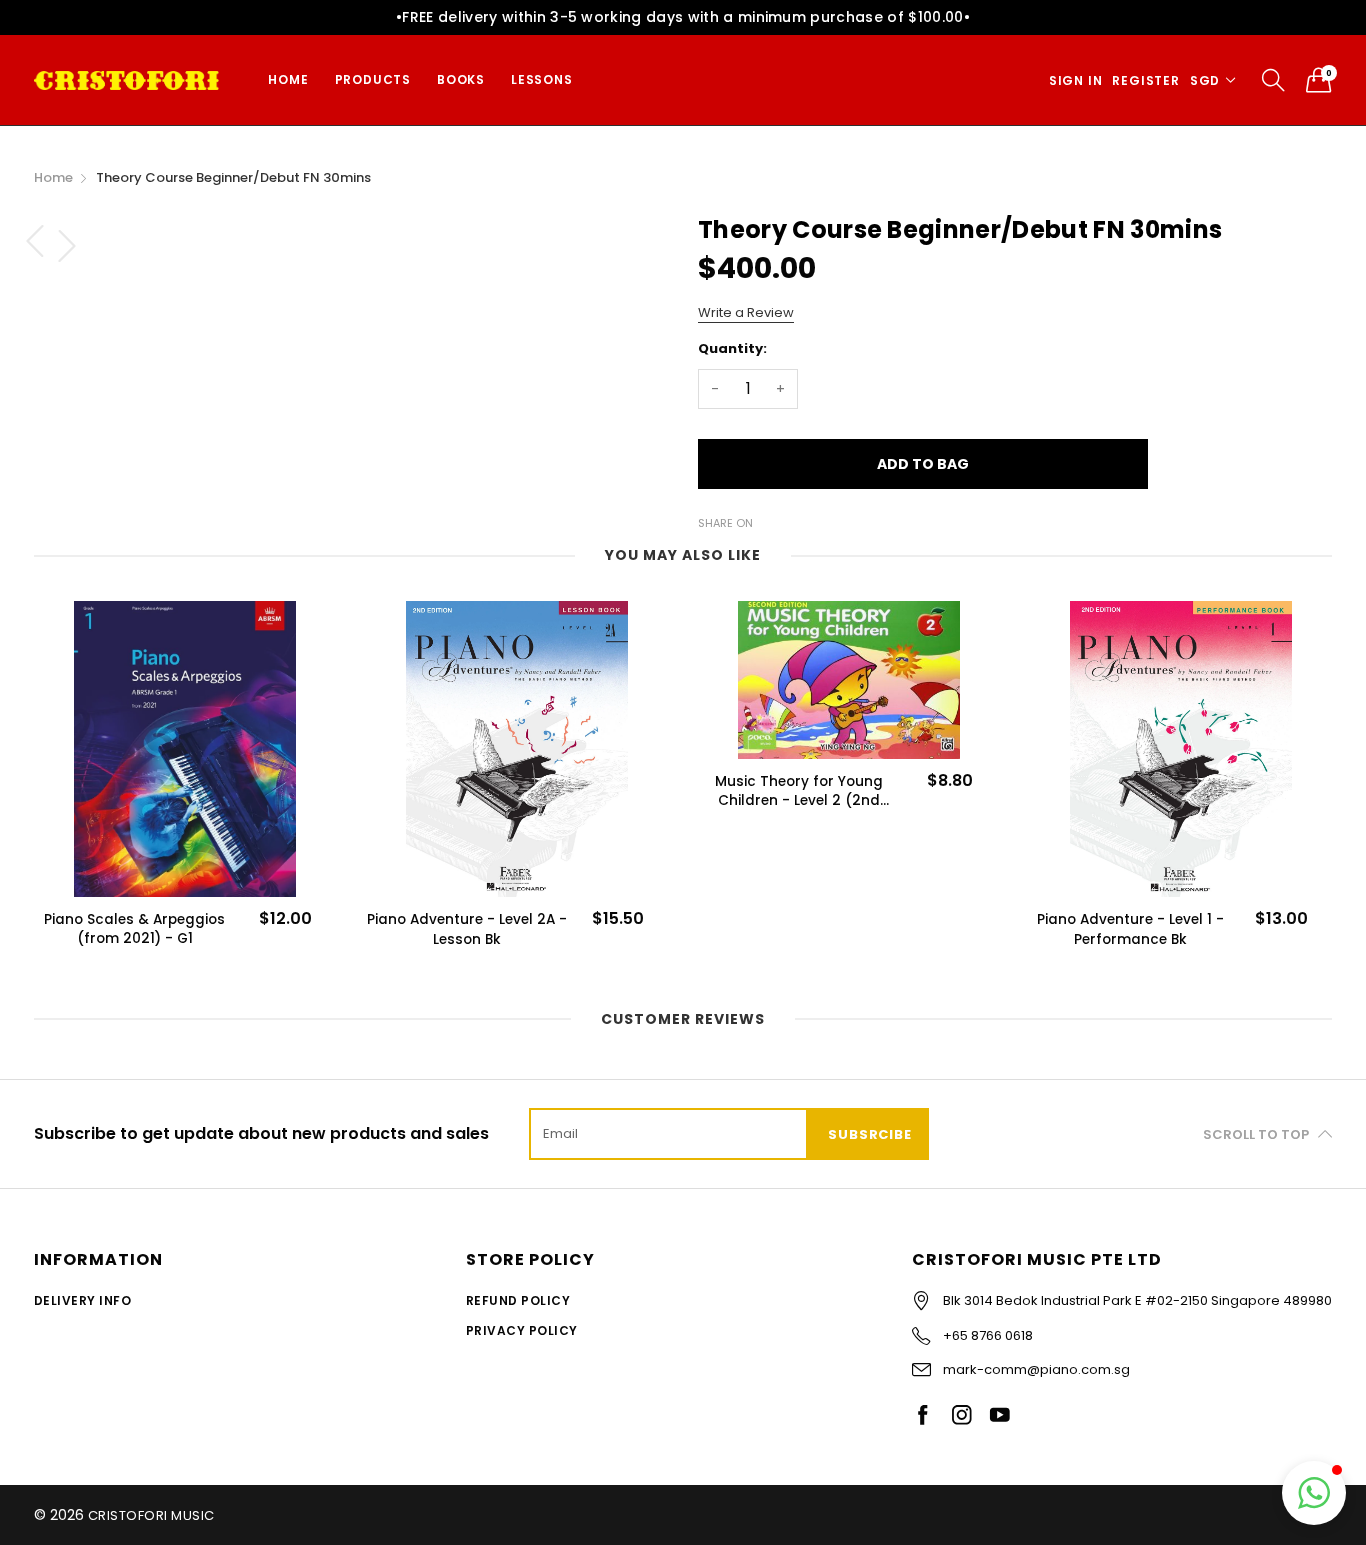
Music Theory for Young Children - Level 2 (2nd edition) (799, 791)
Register (1145, 80)
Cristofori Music (151, 1515)
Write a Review (746, 312)
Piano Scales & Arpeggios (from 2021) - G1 (134, 929)
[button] (1314, 1493)
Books (461, 79)
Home (288, 79)
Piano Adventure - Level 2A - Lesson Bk (467, 929)
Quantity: (732, 348)
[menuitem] (288, 80)
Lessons (542, 79)
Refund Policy (518, 1300)
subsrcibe (869, 1134)
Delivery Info (82, 1300)
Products (373, 79)
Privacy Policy (522, 1330)
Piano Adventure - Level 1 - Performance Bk (1130, 929)
